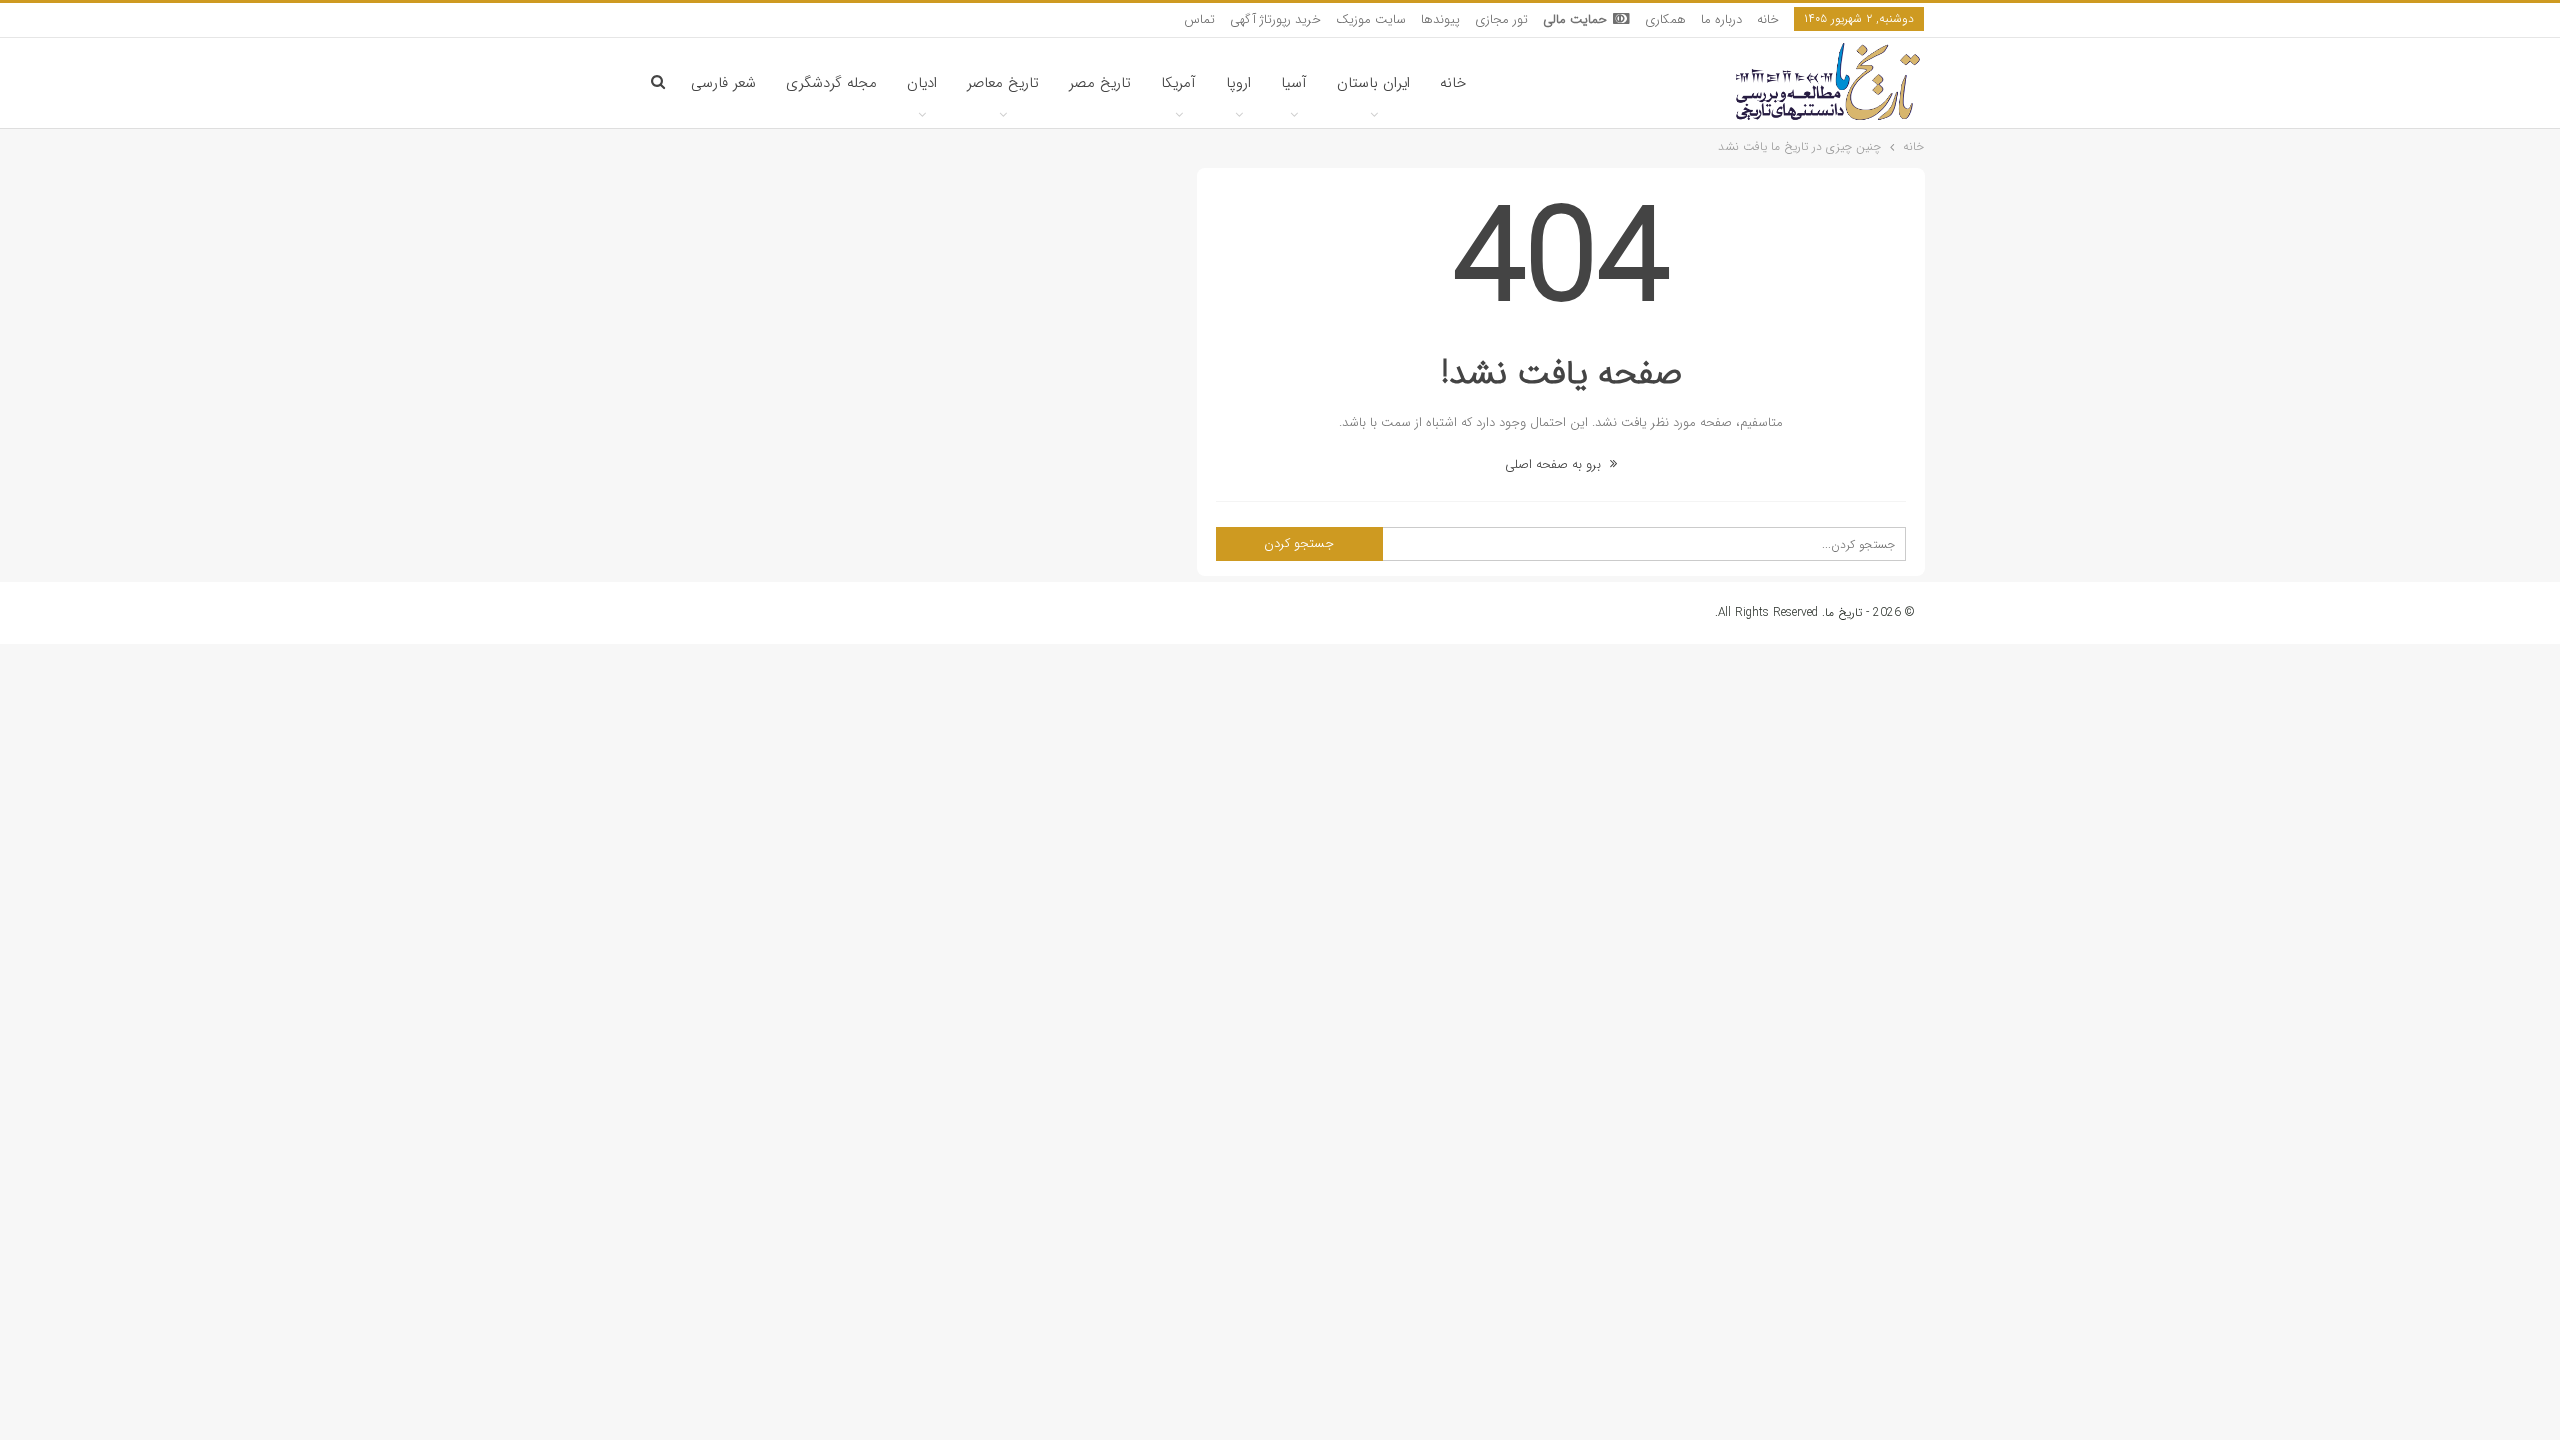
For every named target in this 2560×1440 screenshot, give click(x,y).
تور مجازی (1501, 19)
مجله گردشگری (831, 83)
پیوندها (1440, 19)
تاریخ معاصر (1003, 83)
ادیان (922, 83)
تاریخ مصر (1100, 83)
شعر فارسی (723, 83)
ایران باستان (1373, 83)
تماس (1199, 19)
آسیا (1294, 83)
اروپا (1238, 83)
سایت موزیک (1371, 19)
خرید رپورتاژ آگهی (1275, 19)
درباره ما (1721, 19)
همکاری (1665, 19)
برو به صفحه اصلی (1555, 464)
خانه (1768, 19)
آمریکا (1178, 83)
